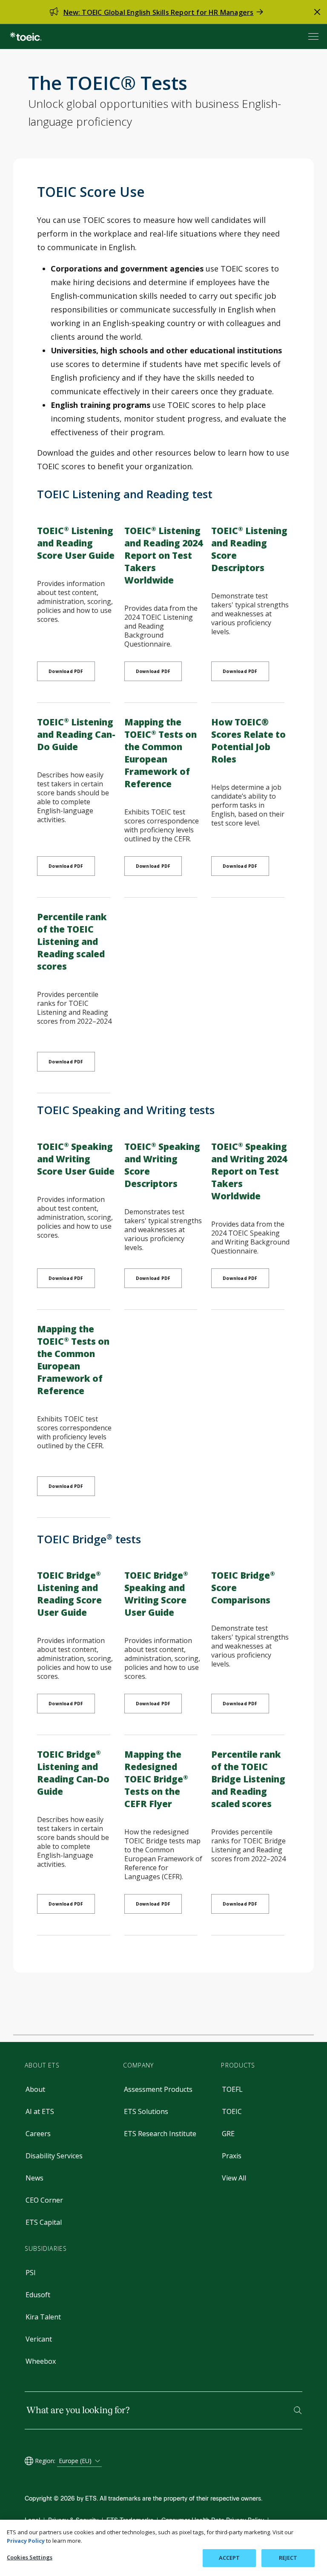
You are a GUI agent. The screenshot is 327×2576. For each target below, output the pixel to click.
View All (234, 2178)
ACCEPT (229, 2558)
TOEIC (232, 2111)
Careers (38, 2134)
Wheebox (41, 2361)
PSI (31, 2273)
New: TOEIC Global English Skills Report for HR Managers (159, 12)
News (34, 2178)
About (35, 2089)
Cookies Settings (30, 2557)
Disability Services (54, 2156)
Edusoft (38, 2295)
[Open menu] (314, 36)
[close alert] (317, 12)
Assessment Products (158, 2089)
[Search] (298, 2410)
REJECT (288, 2558)
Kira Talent (43, 2317)
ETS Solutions (146, 2111)
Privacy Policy (26, 2541)
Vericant (39, 2339)
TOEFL (232, 2089)
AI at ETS (40, 2111)
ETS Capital (44, 2222)
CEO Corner (44, 2200)
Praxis (232, 2156)
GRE (228, 2134)
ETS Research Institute (160, 2134)
